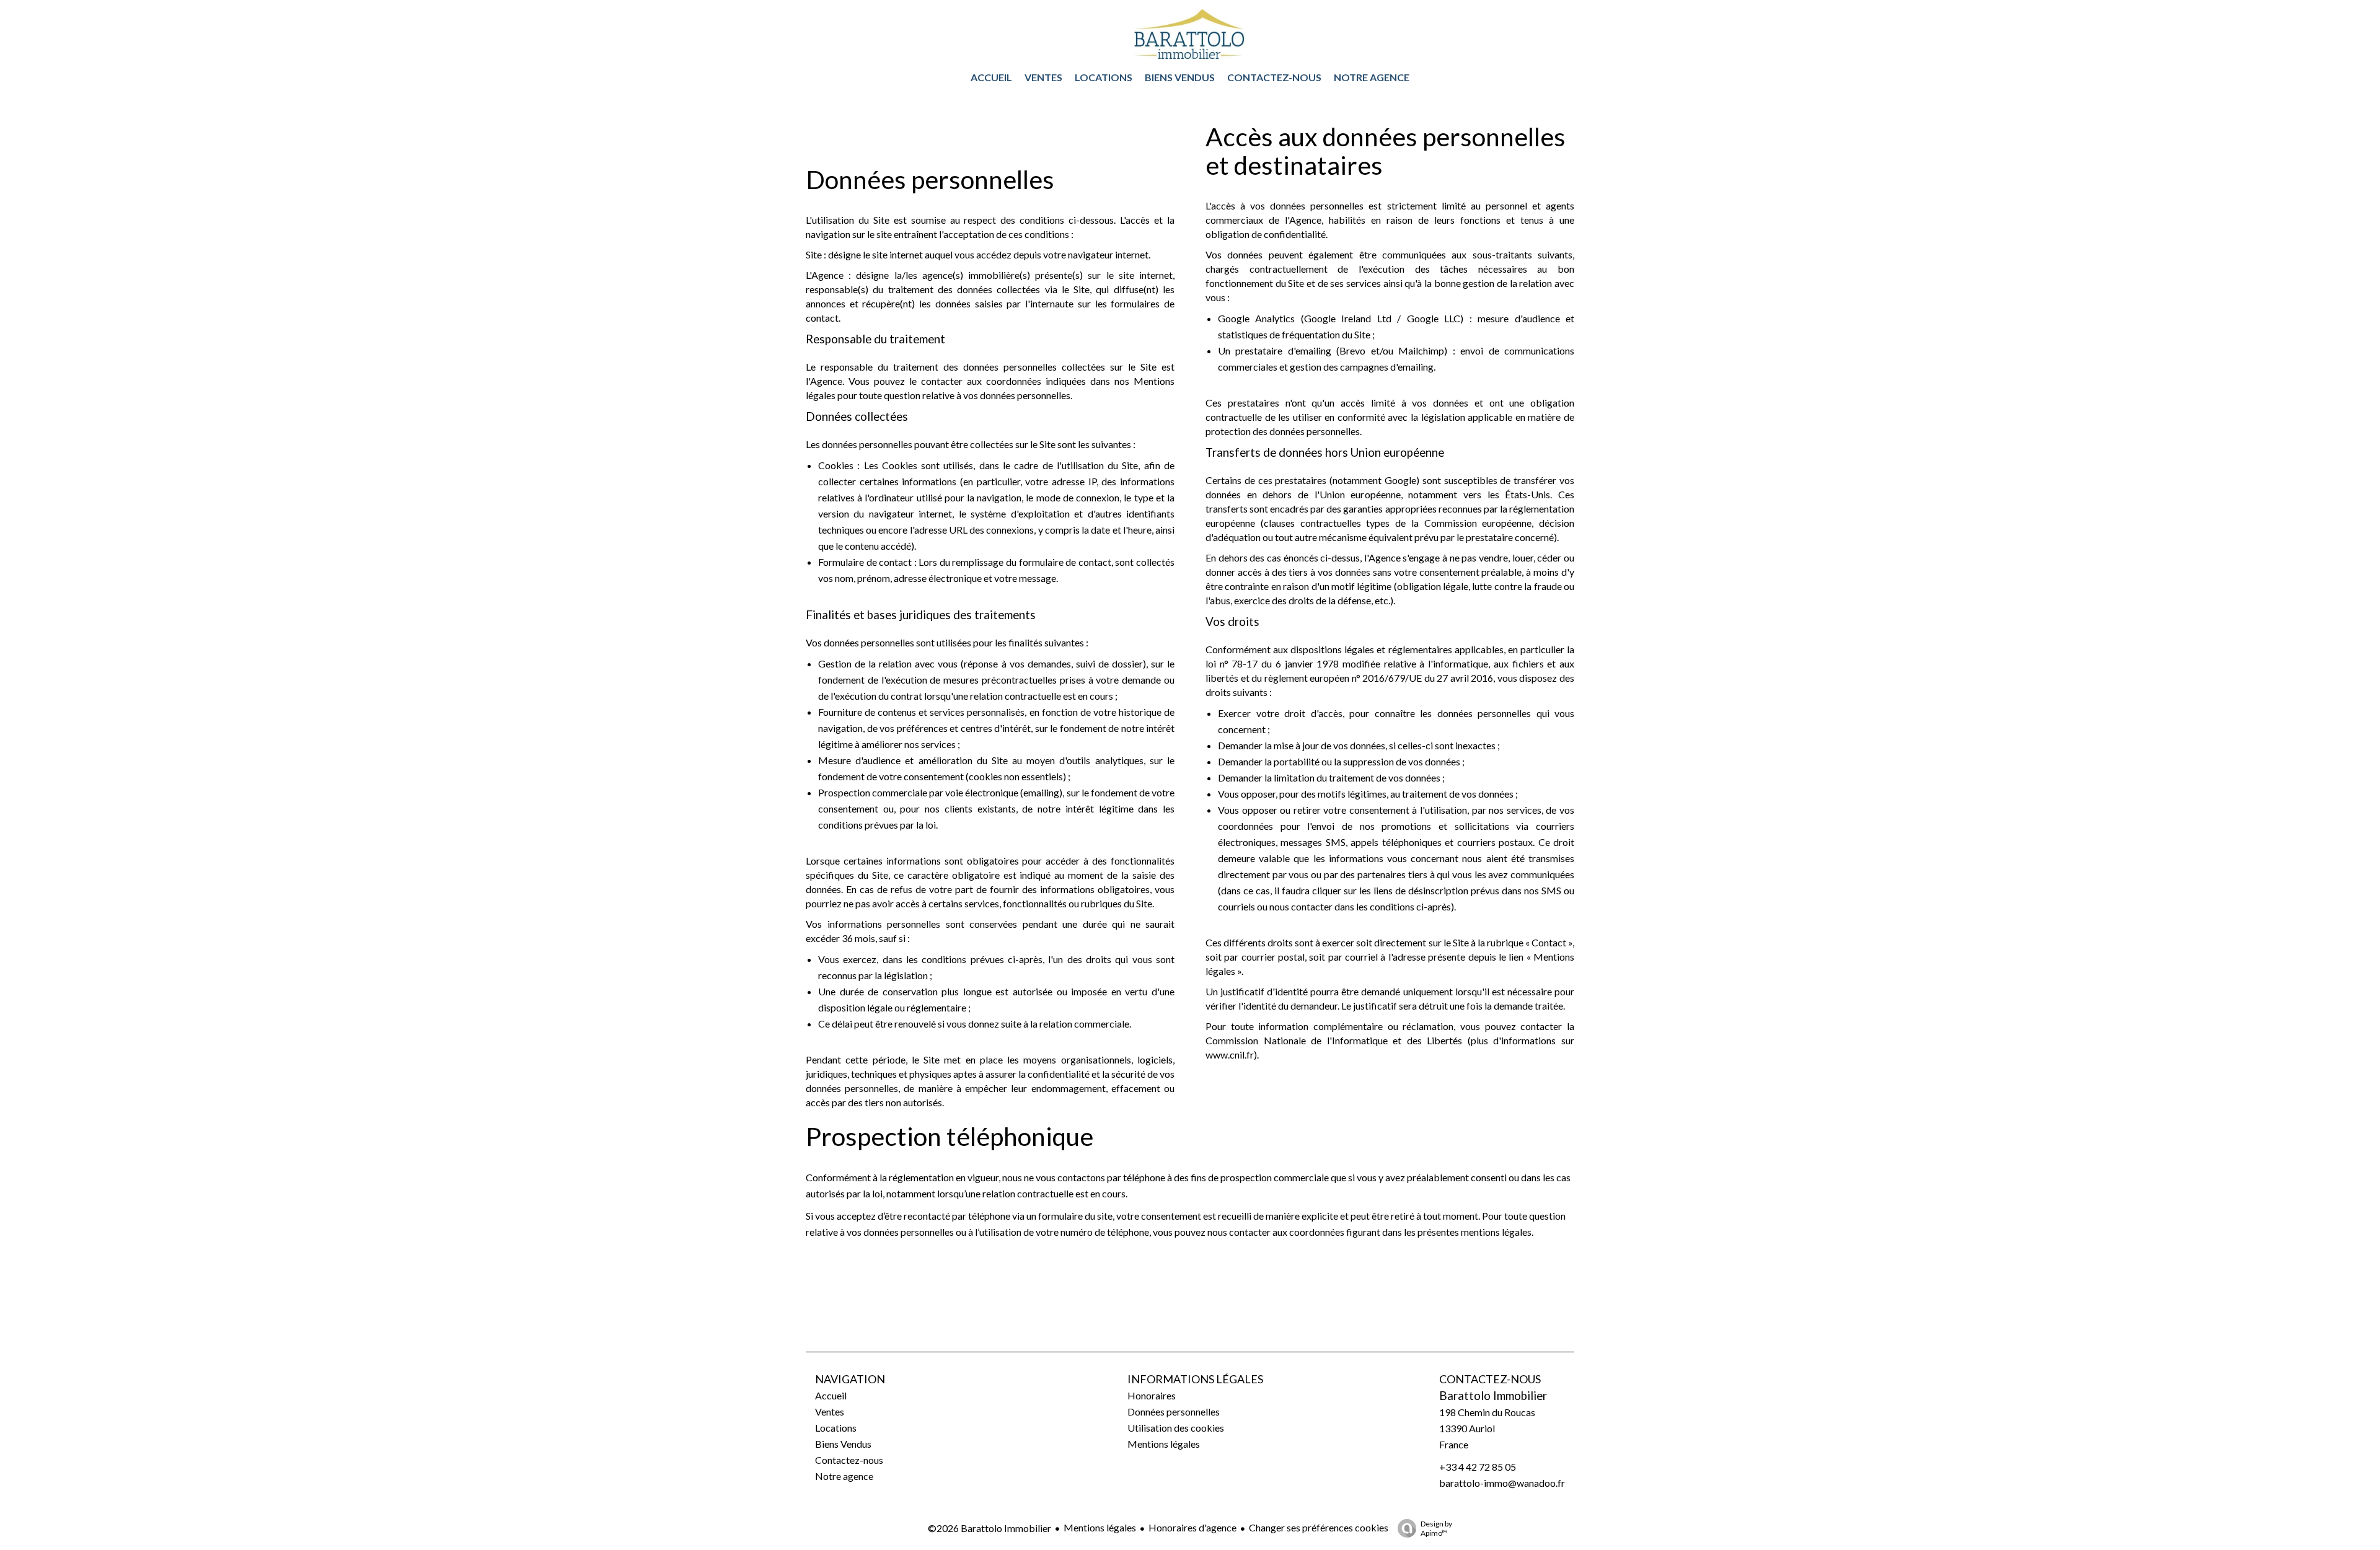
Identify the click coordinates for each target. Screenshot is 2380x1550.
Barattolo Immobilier (1493, 1396)
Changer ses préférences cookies (1319, 1527)
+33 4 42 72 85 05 (1478, 1467)
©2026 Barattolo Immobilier (989, 1528)
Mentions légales (1100, 1527)
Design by (1436, 1528)
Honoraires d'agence (1192, 1527)
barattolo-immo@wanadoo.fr (1502, 1483)
